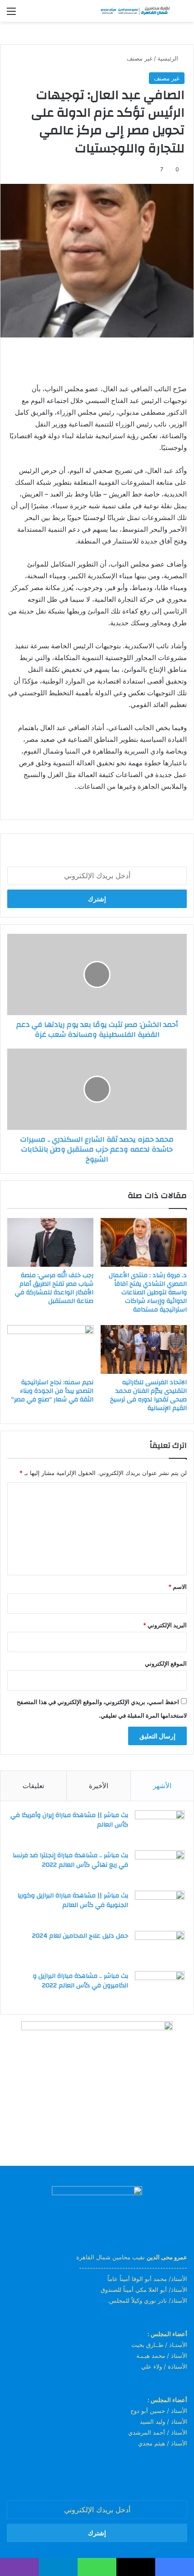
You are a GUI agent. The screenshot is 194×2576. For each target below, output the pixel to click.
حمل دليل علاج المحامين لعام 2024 (80, 1936)
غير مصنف (140, 58)
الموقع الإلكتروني (166, 1663)
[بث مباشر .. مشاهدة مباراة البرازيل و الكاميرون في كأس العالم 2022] (160, 1988)
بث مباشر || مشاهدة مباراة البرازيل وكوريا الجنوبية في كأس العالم (73, 1901)
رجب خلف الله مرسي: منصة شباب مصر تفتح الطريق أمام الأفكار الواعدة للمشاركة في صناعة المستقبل (54, 1288)
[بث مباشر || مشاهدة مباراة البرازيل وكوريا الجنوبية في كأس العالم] (160, 1908)
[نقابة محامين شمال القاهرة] (135, 11)
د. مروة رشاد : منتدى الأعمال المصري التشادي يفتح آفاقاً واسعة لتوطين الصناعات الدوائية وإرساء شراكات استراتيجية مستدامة (148, 1293)
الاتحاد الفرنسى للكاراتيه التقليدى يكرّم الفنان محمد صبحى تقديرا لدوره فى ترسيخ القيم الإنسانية (148, 1395)
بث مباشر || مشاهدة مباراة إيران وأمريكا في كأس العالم (69, 1820)
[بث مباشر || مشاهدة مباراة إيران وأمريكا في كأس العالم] (160, 1827)
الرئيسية (169, 58)
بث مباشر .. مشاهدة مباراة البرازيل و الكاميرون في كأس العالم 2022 (81, 1981)
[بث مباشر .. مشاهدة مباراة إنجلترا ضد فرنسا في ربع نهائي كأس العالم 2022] (160, 1867)
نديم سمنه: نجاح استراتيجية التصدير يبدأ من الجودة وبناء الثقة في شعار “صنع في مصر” (52, 1391)
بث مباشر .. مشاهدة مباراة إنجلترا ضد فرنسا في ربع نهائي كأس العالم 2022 (70, 1860)
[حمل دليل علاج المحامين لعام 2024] (160, 1948)
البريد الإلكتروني (165, 1625)
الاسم (178, 1587)
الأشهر (162, 1786)
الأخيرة (99, 1786)
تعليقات (33, 1786)
